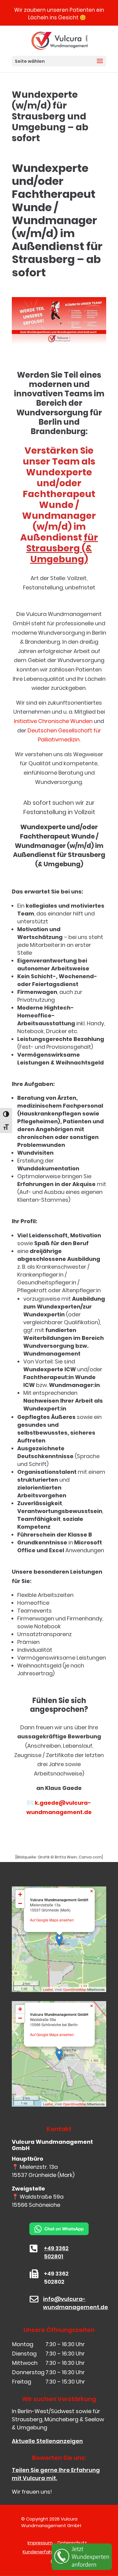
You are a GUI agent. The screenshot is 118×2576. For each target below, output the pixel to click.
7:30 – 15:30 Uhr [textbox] (65, 2382)
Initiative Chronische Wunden (53, 721)
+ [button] (20, 1894)
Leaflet (48, 1989)
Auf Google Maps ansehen (52, 1920)
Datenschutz (72, 2543)
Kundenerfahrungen (45, 2552)
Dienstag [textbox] (24, 2354)
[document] (59, 2363)
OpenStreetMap (75, 1989)
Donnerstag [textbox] (28, 2372)
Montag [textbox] (23, 2344)
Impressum (40, 2543)
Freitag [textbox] (22, 2382)
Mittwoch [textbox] (25, 2363)
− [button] (20, 1903)
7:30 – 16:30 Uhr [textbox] (65, 2344)
